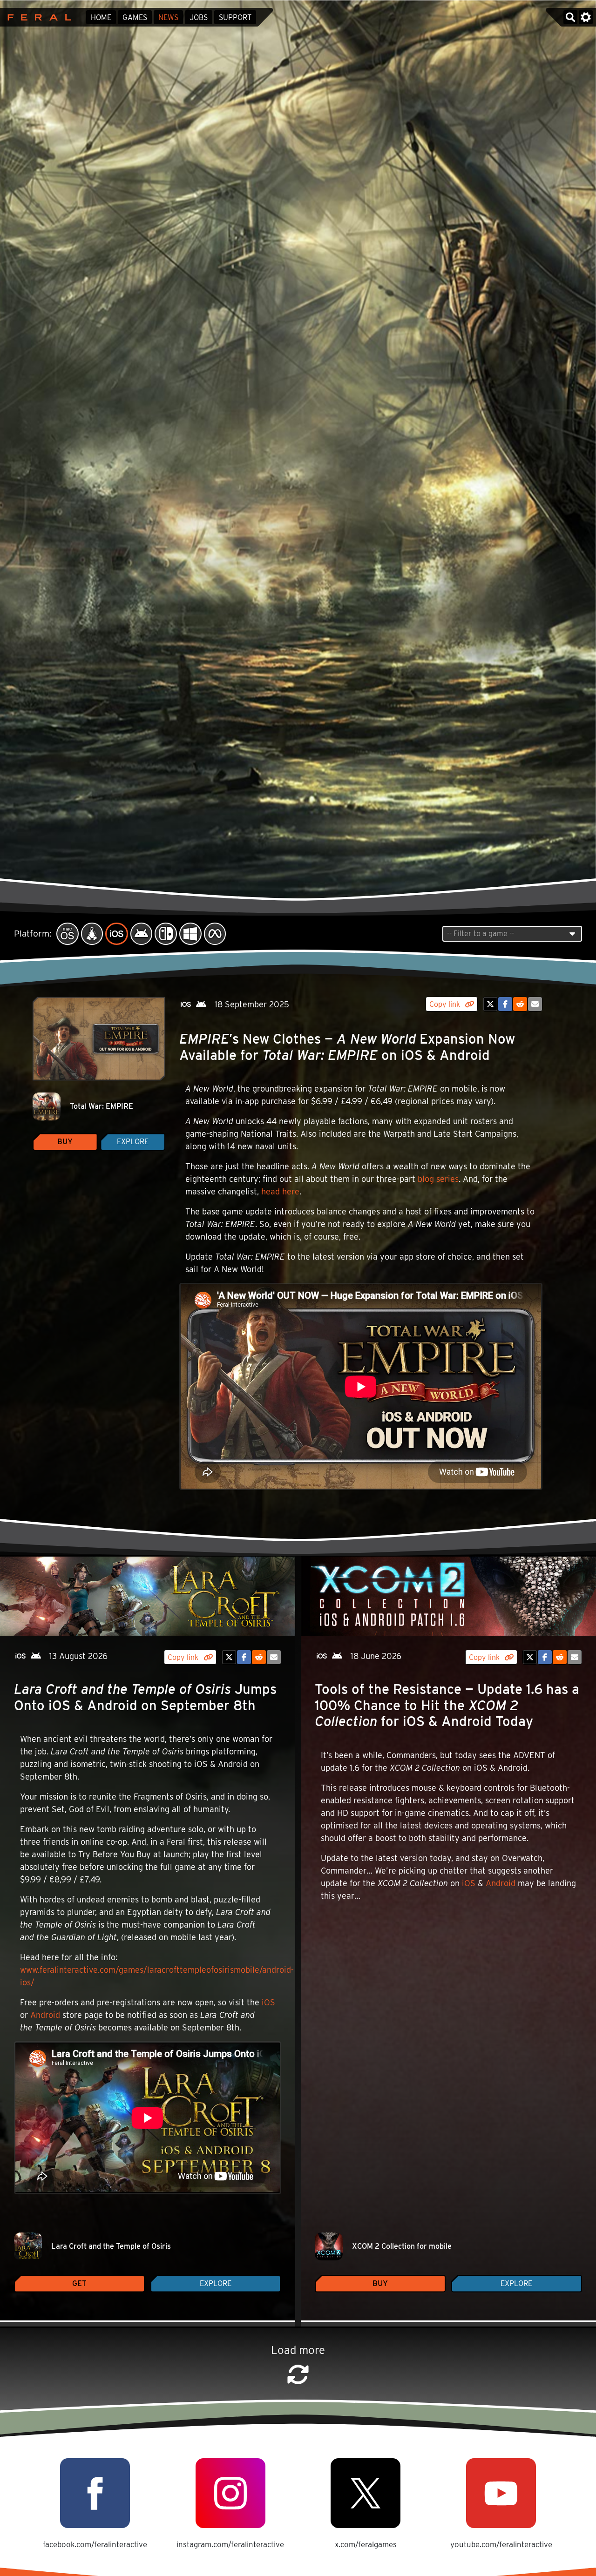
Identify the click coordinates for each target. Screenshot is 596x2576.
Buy (65, 1142)
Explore (133, 1142)
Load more (298, 2350)
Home (101, 17)
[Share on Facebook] (505, 1004)
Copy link (446, 1004)
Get (79, 2283)
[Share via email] (535, 1004)
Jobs (199, 17)
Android (45, 2015)
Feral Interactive (37, 17)
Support (235, 17)
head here (280, 1191)
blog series (438, 1179)
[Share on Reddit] (520, 1004)
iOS (268, 2002)
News (168, 17)
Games (135, 17)
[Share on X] (490, 1004)
